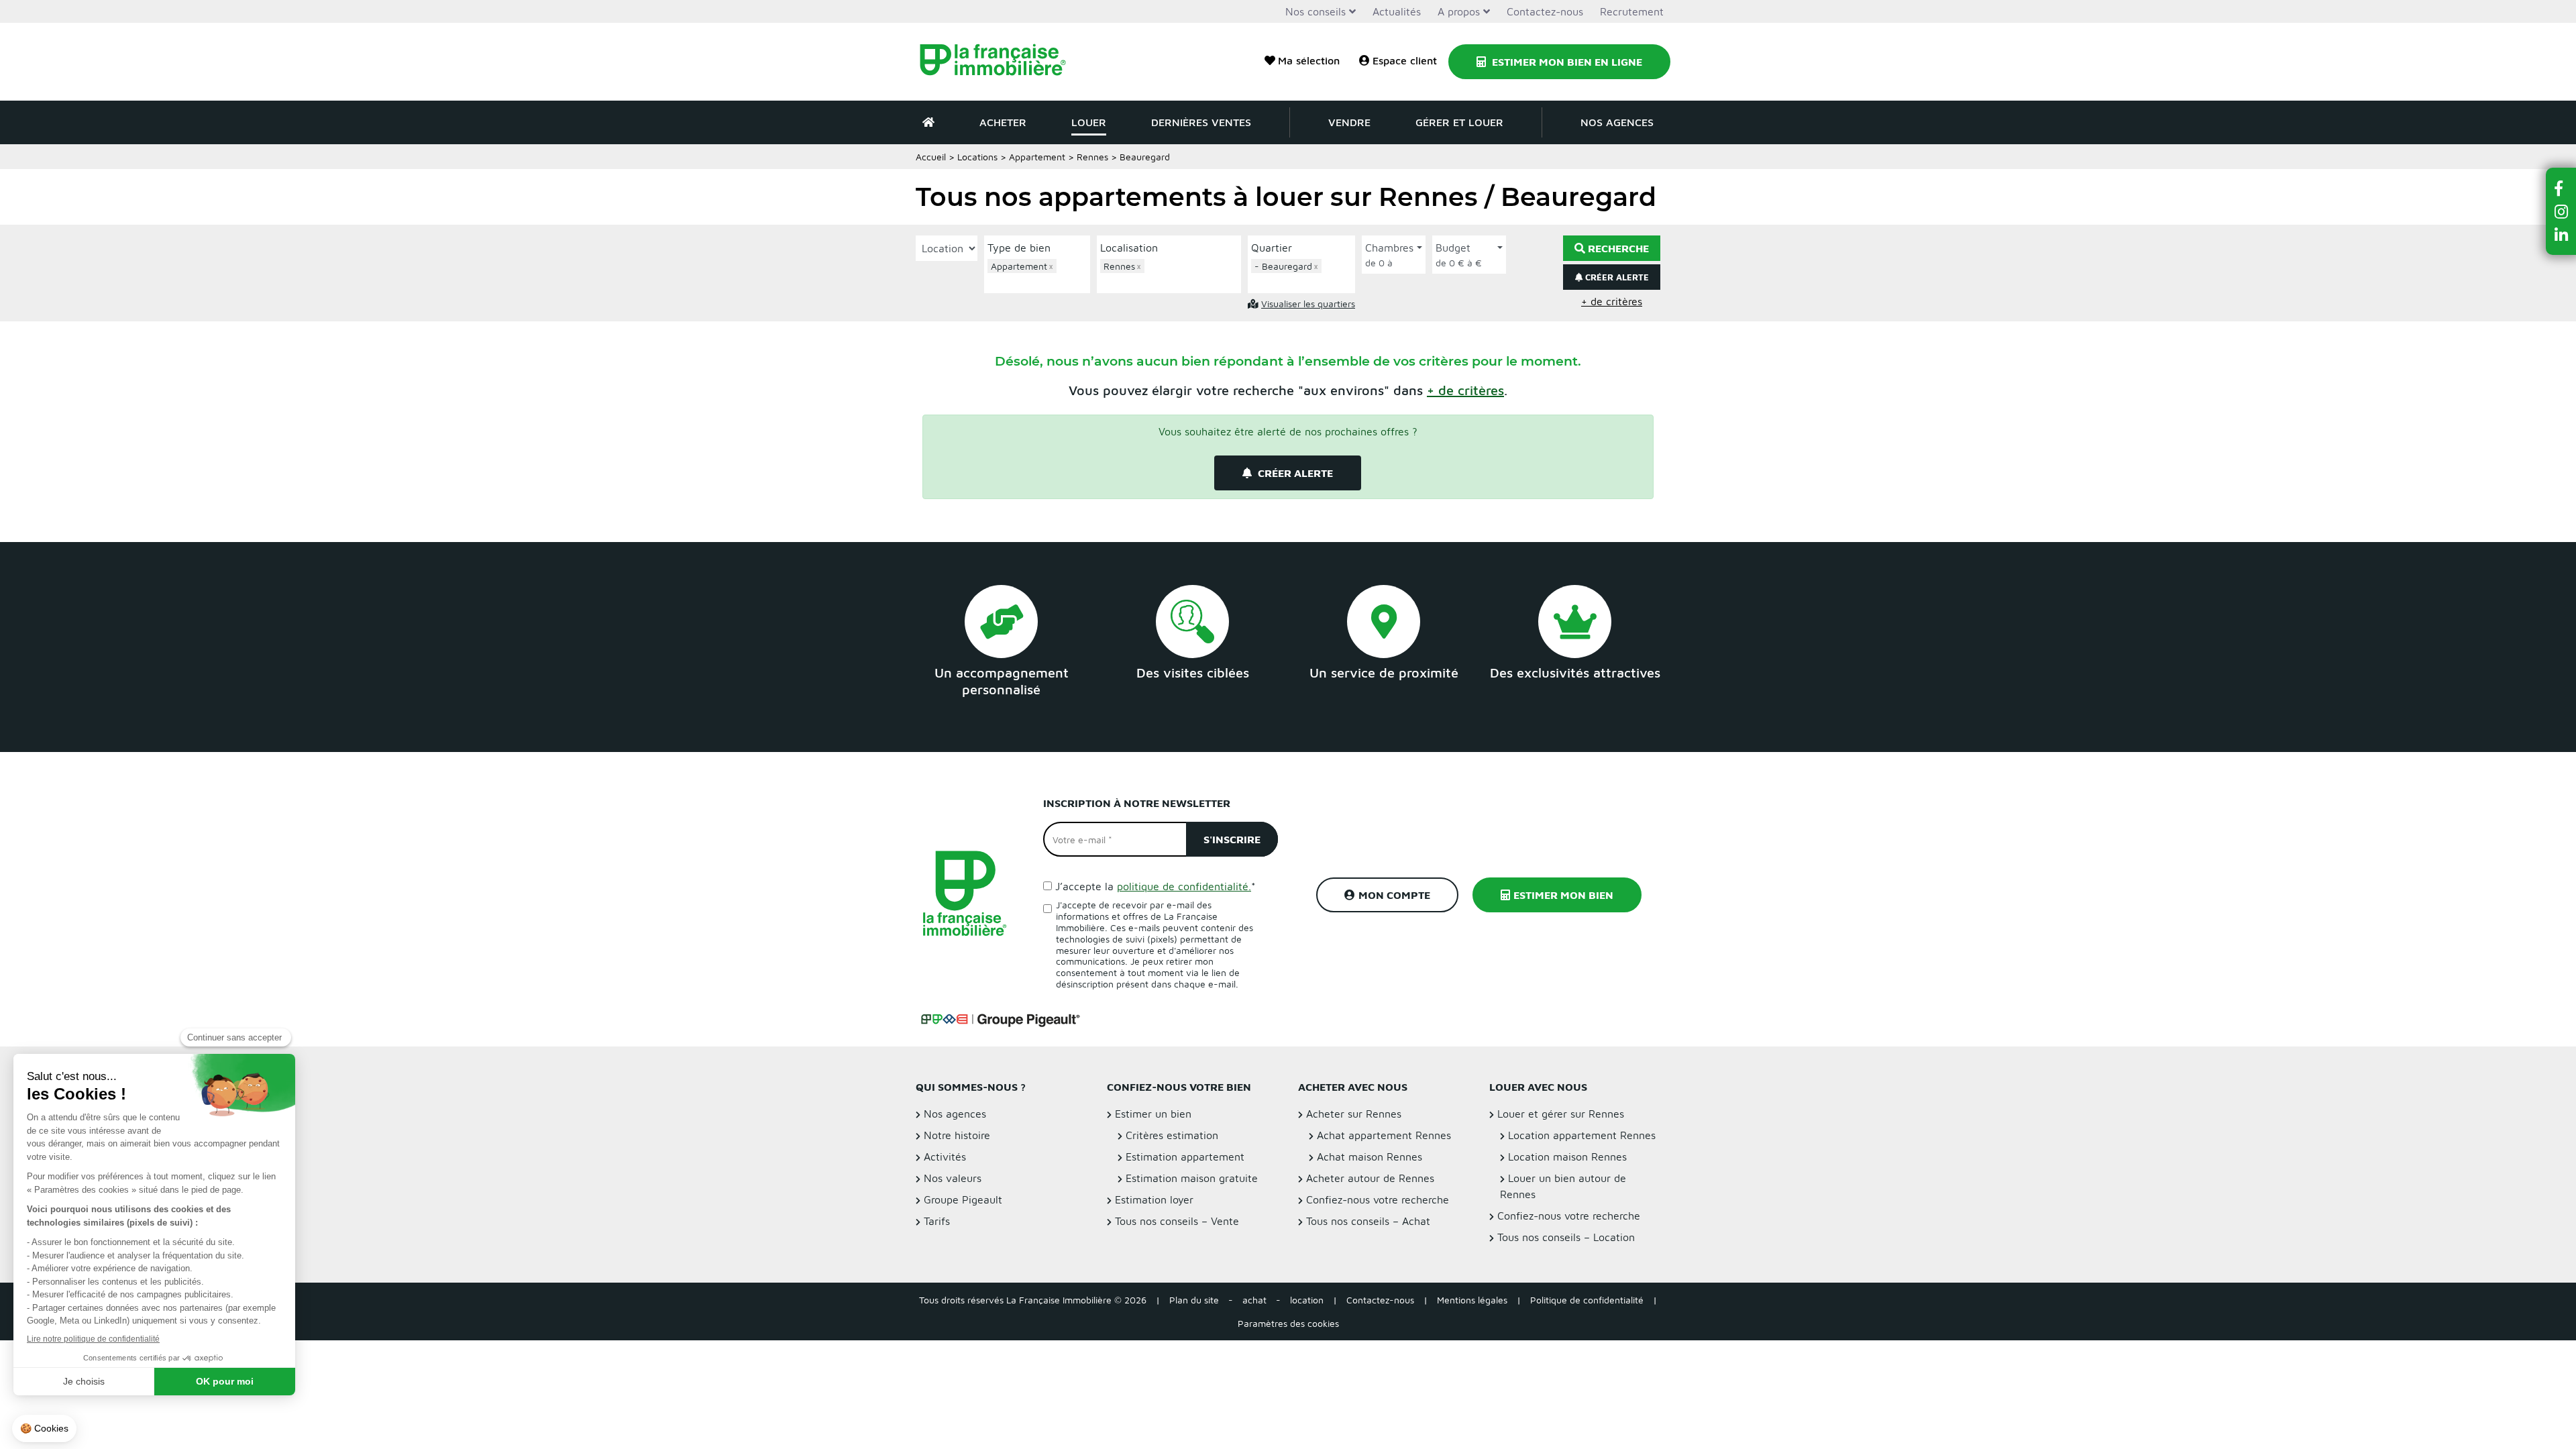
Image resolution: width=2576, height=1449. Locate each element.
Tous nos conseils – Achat (1368, 1221)
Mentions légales (1472, 1300)
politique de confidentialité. (1184, 886)
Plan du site (1194, 1300)
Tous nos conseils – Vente (1177, 1221)
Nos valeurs (953, 1178)
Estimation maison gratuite (1192, 1178)
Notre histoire (957, 1135)
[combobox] (1037, 274)
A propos (1459, 11)
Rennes (1092, 157)
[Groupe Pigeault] (1000, 1018)
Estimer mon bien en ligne (1566, 62)
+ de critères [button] (1612, 301)
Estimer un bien (1153, 1114)
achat (1254, 1300)
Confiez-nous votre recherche (1378, 1199)
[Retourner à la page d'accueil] (1001, 62)
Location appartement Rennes (1582, 1135)
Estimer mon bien (1563, 895)
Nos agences (1617, 122)
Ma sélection (1309, 60)
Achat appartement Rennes (1384, 1135)
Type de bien (1019, 248)
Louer (1089, 122)
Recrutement (1632, 11)
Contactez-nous (1545, 11)
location (1307, 1300)
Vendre (1349, 122)
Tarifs (937, 1221)
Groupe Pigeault (963, 1199)
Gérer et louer (1459, 122)
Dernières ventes (1201, 122)
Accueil (931, 157)
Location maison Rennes (1567, 1157)
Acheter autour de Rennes (1370, 1178)
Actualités (1397, 11)
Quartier (1272, 248)
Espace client (1405, 60)
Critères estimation (1172, 1135)
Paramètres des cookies (1288, 1323)
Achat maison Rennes (1370, 1157)
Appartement (1037, 157)
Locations (977, 157)
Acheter (1003, 122)
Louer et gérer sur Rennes (1561, 1114)
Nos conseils (1316, 11)
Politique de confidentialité (1587, 1300)
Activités (945, 1157)
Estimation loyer (1154, 1199)
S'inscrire (1232, 839)
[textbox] (1040, 281)
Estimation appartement (1185, 1157)
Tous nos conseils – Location (1566, 1237)
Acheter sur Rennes (1354, 1114)
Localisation (1129, 248)
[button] (1465, 390)
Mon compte (1394, 895)
